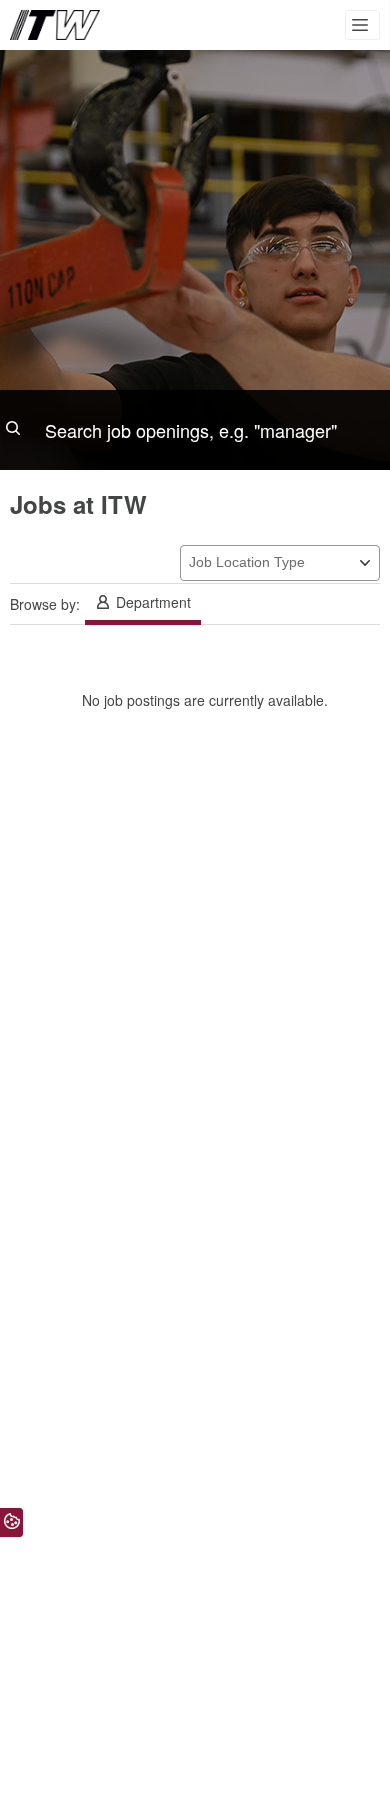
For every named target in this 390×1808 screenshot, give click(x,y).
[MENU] (362, 25)
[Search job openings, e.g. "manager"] (195, 430)
